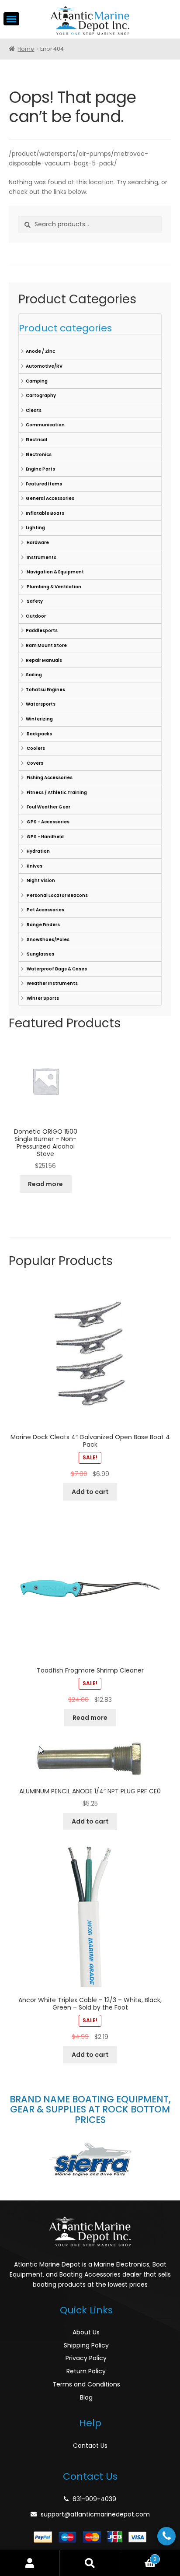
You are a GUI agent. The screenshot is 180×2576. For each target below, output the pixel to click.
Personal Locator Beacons (57, 895)
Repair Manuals (44, 660)
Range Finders (43, 925)
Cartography (41, 395)
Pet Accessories (45, 910)
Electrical (36, 440)
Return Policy (86, 2371)
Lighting (35, 528)
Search (90, 2563)
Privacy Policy (86, 2358)
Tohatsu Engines (45, 690)
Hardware (37, 543)
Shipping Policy (86, 2345)
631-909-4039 (94, 2499)
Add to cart (90, 1492)
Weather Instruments (52, 983)
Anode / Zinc (40, 351)
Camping (37, 381)
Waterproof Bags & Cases (56, 969)
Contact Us (90, 2446)
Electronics (39, 455)
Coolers (35, 748)
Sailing (34, 675)
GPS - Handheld (45, 837)
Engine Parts (40, 469)
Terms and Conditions (86, 2384)
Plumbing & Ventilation (54, 587)
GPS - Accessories (48, 822)
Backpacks (39, 734)
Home (26, 49)
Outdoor (36, 616)
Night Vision (40, 880)
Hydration (38, 851)
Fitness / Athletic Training (56, 792)
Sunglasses (40, 954)
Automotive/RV (44, 366)
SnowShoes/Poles (48, 940)
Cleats (34, 410)
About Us (86, 2332)
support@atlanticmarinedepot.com (95, 2514)
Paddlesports (42, 631)
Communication (45, 425)
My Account (30, 2563)
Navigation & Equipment (55, 572)
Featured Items (44, 484)
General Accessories (50, 498)
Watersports (41, 704)
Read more (45, 1184)
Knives (34, 866)
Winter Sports (42, 998)
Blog (86, 2397)
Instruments (41, 557)
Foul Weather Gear (48, 807)
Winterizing (39, 719)
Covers (35, 763)
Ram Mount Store (46, 645)
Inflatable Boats (45, 513)
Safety (34, 601)
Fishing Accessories (49, 778)
